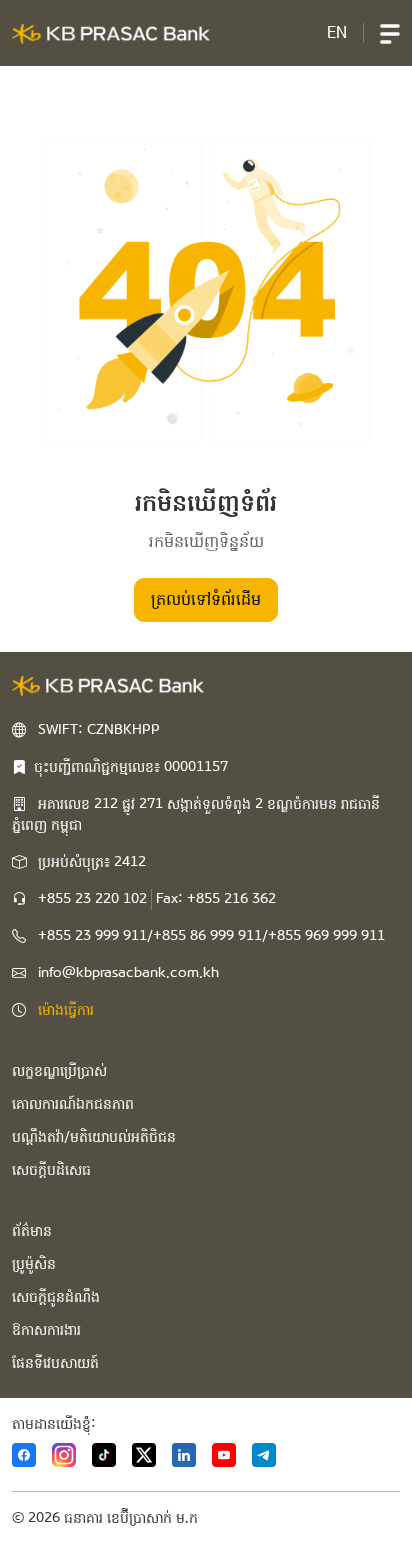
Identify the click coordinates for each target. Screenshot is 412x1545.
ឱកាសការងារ (46, 1330)
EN (337, 32)
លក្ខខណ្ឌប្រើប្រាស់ (59, 1071)
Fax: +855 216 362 (216, 899)
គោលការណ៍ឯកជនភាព (73, 1104)
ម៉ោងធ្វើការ (66, 1010)
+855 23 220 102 (92, 899)
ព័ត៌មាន (32, 1231)
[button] (390, 33)
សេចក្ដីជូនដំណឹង (56, 1297)
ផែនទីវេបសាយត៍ (55, 1363)
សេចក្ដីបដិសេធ (51, 1170)
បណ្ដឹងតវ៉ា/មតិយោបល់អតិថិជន (94, 1137)
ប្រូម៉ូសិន (34, 1264)
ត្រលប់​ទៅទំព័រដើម (206, 599)
